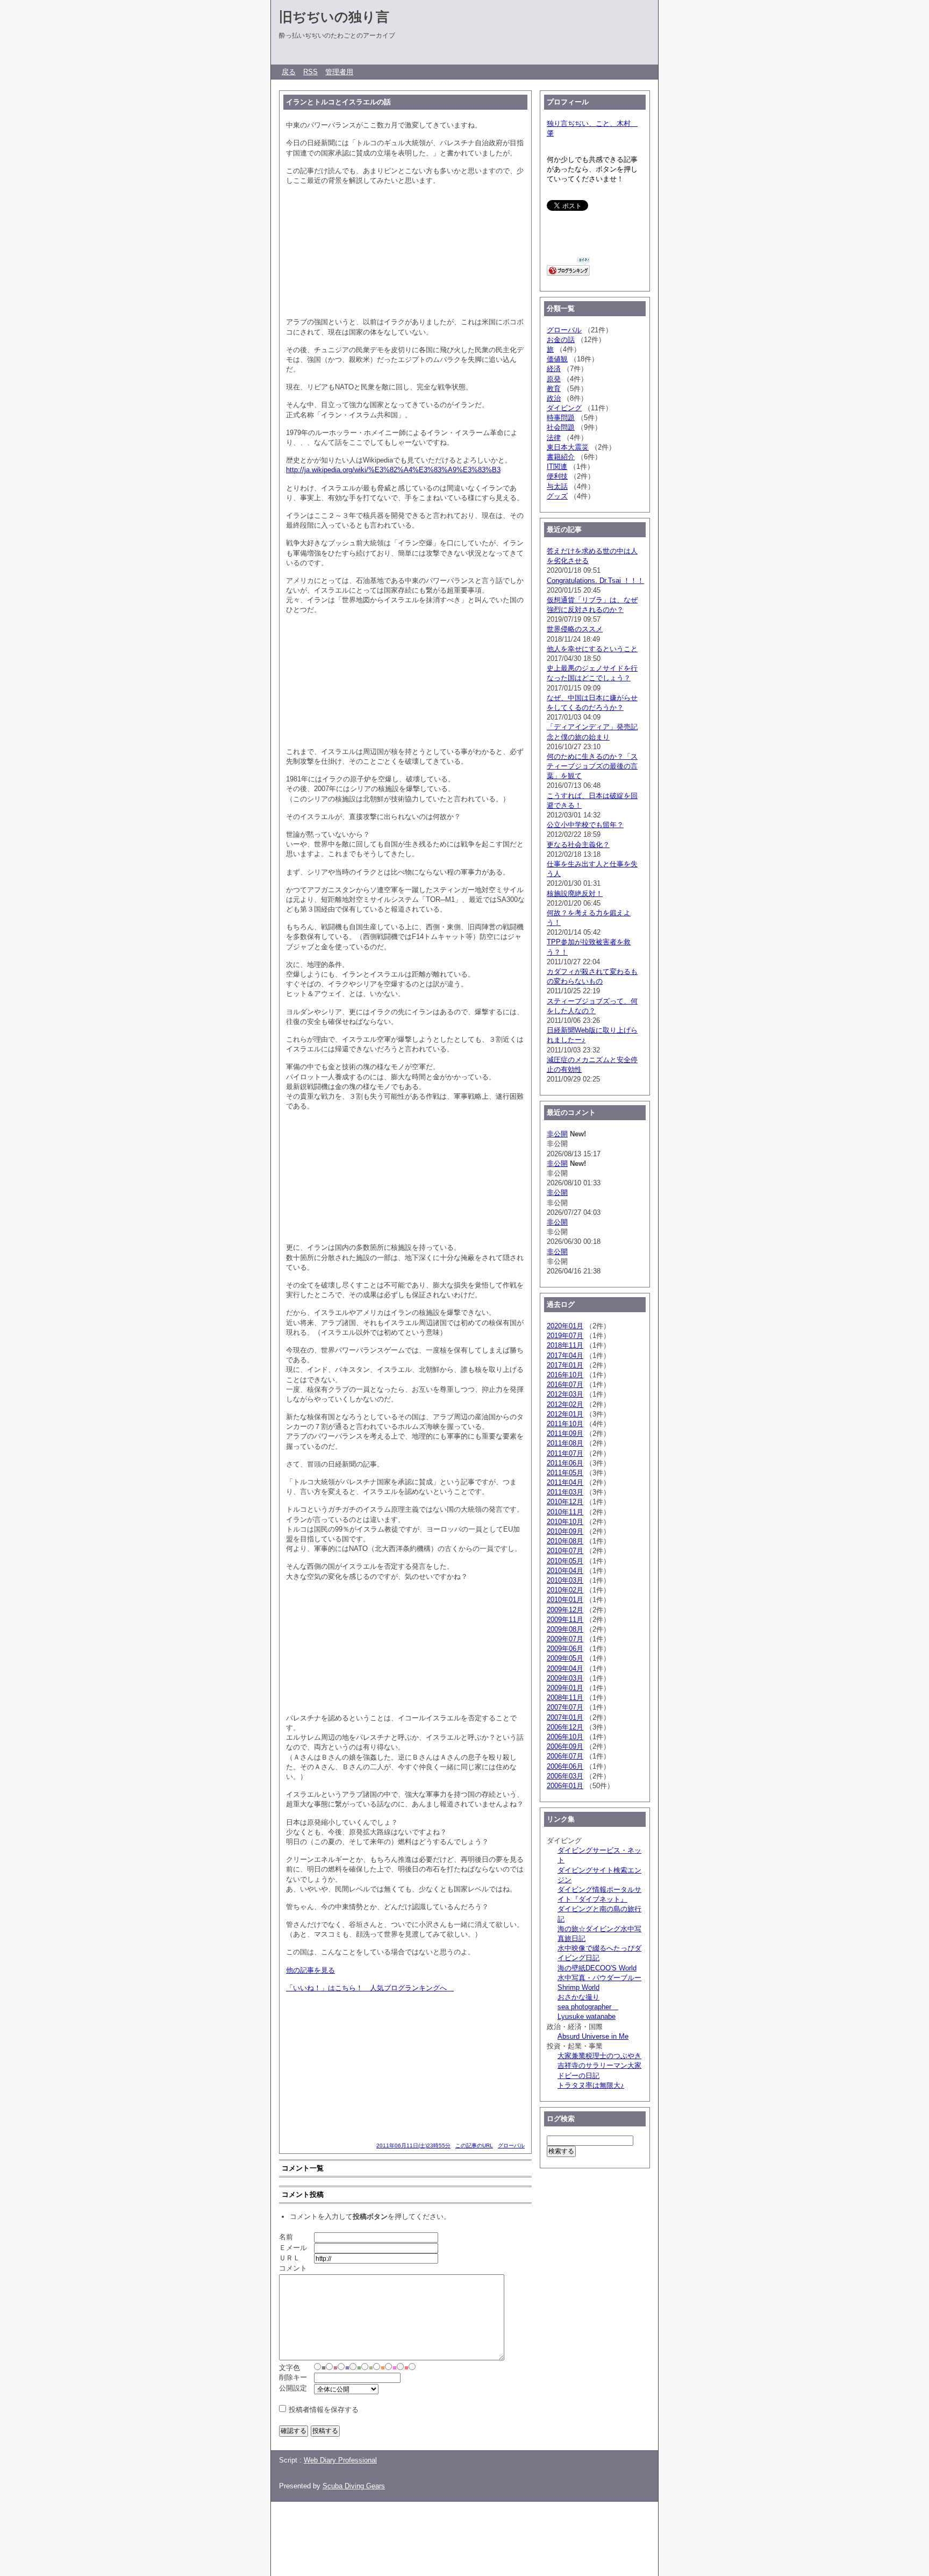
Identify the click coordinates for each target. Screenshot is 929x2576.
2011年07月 (565, 1453)
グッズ (557, 496)
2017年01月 (565, 1365)
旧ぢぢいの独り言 (334, 17)
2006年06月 (565, 1766)
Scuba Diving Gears (354, 2486)
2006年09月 (565, 1746)
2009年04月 (565, 1668)
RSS (310, 72)
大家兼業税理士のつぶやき (599, 2056)
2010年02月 (565, 1590)
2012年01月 (565, 1414)
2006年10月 (565, 1737)
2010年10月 (565, 1522)
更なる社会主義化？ (578, 845)
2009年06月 (565, 1649)
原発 (554, 379)
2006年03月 (565, 1776)
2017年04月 (565, 1355)
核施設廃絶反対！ (575, 894)
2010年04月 (565, 1571)
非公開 (557, 1134)
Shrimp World (578, 1987)
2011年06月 (565, 1463)
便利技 (557, 476)
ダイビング (564, 408)
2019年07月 (565, 1336)
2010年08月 (565, 1541)
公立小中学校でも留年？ (585, 825)
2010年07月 (565, 1551)
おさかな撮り (578, 1997)
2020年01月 (565, 1326)
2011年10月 (565, 1424)
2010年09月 (565, 1531)
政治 (554, 398)
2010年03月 (565, 1580)
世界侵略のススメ (575, 629)
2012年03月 (565, 1394)
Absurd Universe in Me (593, 2036)
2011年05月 (565, 1473)
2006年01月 (565, 1786)
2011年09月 (565, 1433)
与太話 (557, 486)
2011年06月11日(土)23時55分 (413, 2146)
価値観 (557, 359)
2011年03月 (565, 1492)
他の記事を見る (310, 1970)
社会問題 (561, 427)
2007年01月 (565, 1717)
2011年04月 (565, 1482)
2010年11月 (565, 1512)
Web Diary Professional (340, 2460)
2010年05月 (565, 1561)
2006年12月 (565, 1727)
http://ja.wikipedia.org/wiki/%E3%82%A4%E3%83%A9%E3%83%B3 (393, 470)
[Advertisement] (467, 2534)
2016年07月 (565, 1385)
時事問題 (561, 418)
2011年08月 (565, 1443)
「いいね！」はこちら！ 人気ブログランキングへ (370, 1988)
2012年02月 (565, 1404)
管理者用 (339, 72)
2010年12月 (565, 1502)
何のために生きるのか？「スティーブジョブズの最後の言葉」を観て (592, 766)
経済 (554, 369)
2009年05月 (565, 1658)
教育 (554, 389)
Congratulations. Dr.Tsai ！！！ (595, 581)
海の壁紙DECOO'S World (597, 1968)
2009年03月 (565, 1678)
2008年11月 (565, 1698)
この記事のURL (474, 2146)
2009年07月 (565, 1639)
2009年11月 (565, 1620)
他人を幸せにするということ (592, 649)
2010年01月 (565, 1600)
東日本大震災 (568, 447)
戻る (289, 72)
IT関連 (557, 467)
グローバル (511, 2146)
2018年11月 (565, 1345)
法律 (554, 437)
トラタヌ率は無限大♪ (591, 2085)
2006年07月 (565, 1756)
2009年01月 (565, 1688)
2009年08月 (565, 1629)
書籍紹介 (561, 457)
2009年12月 (565, 1610)
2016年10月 (565, 1375)
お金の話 (561, 340)
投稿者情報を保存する (324, 2410)
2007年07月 (565, 1707)
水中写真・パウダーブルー (599, 1978)
